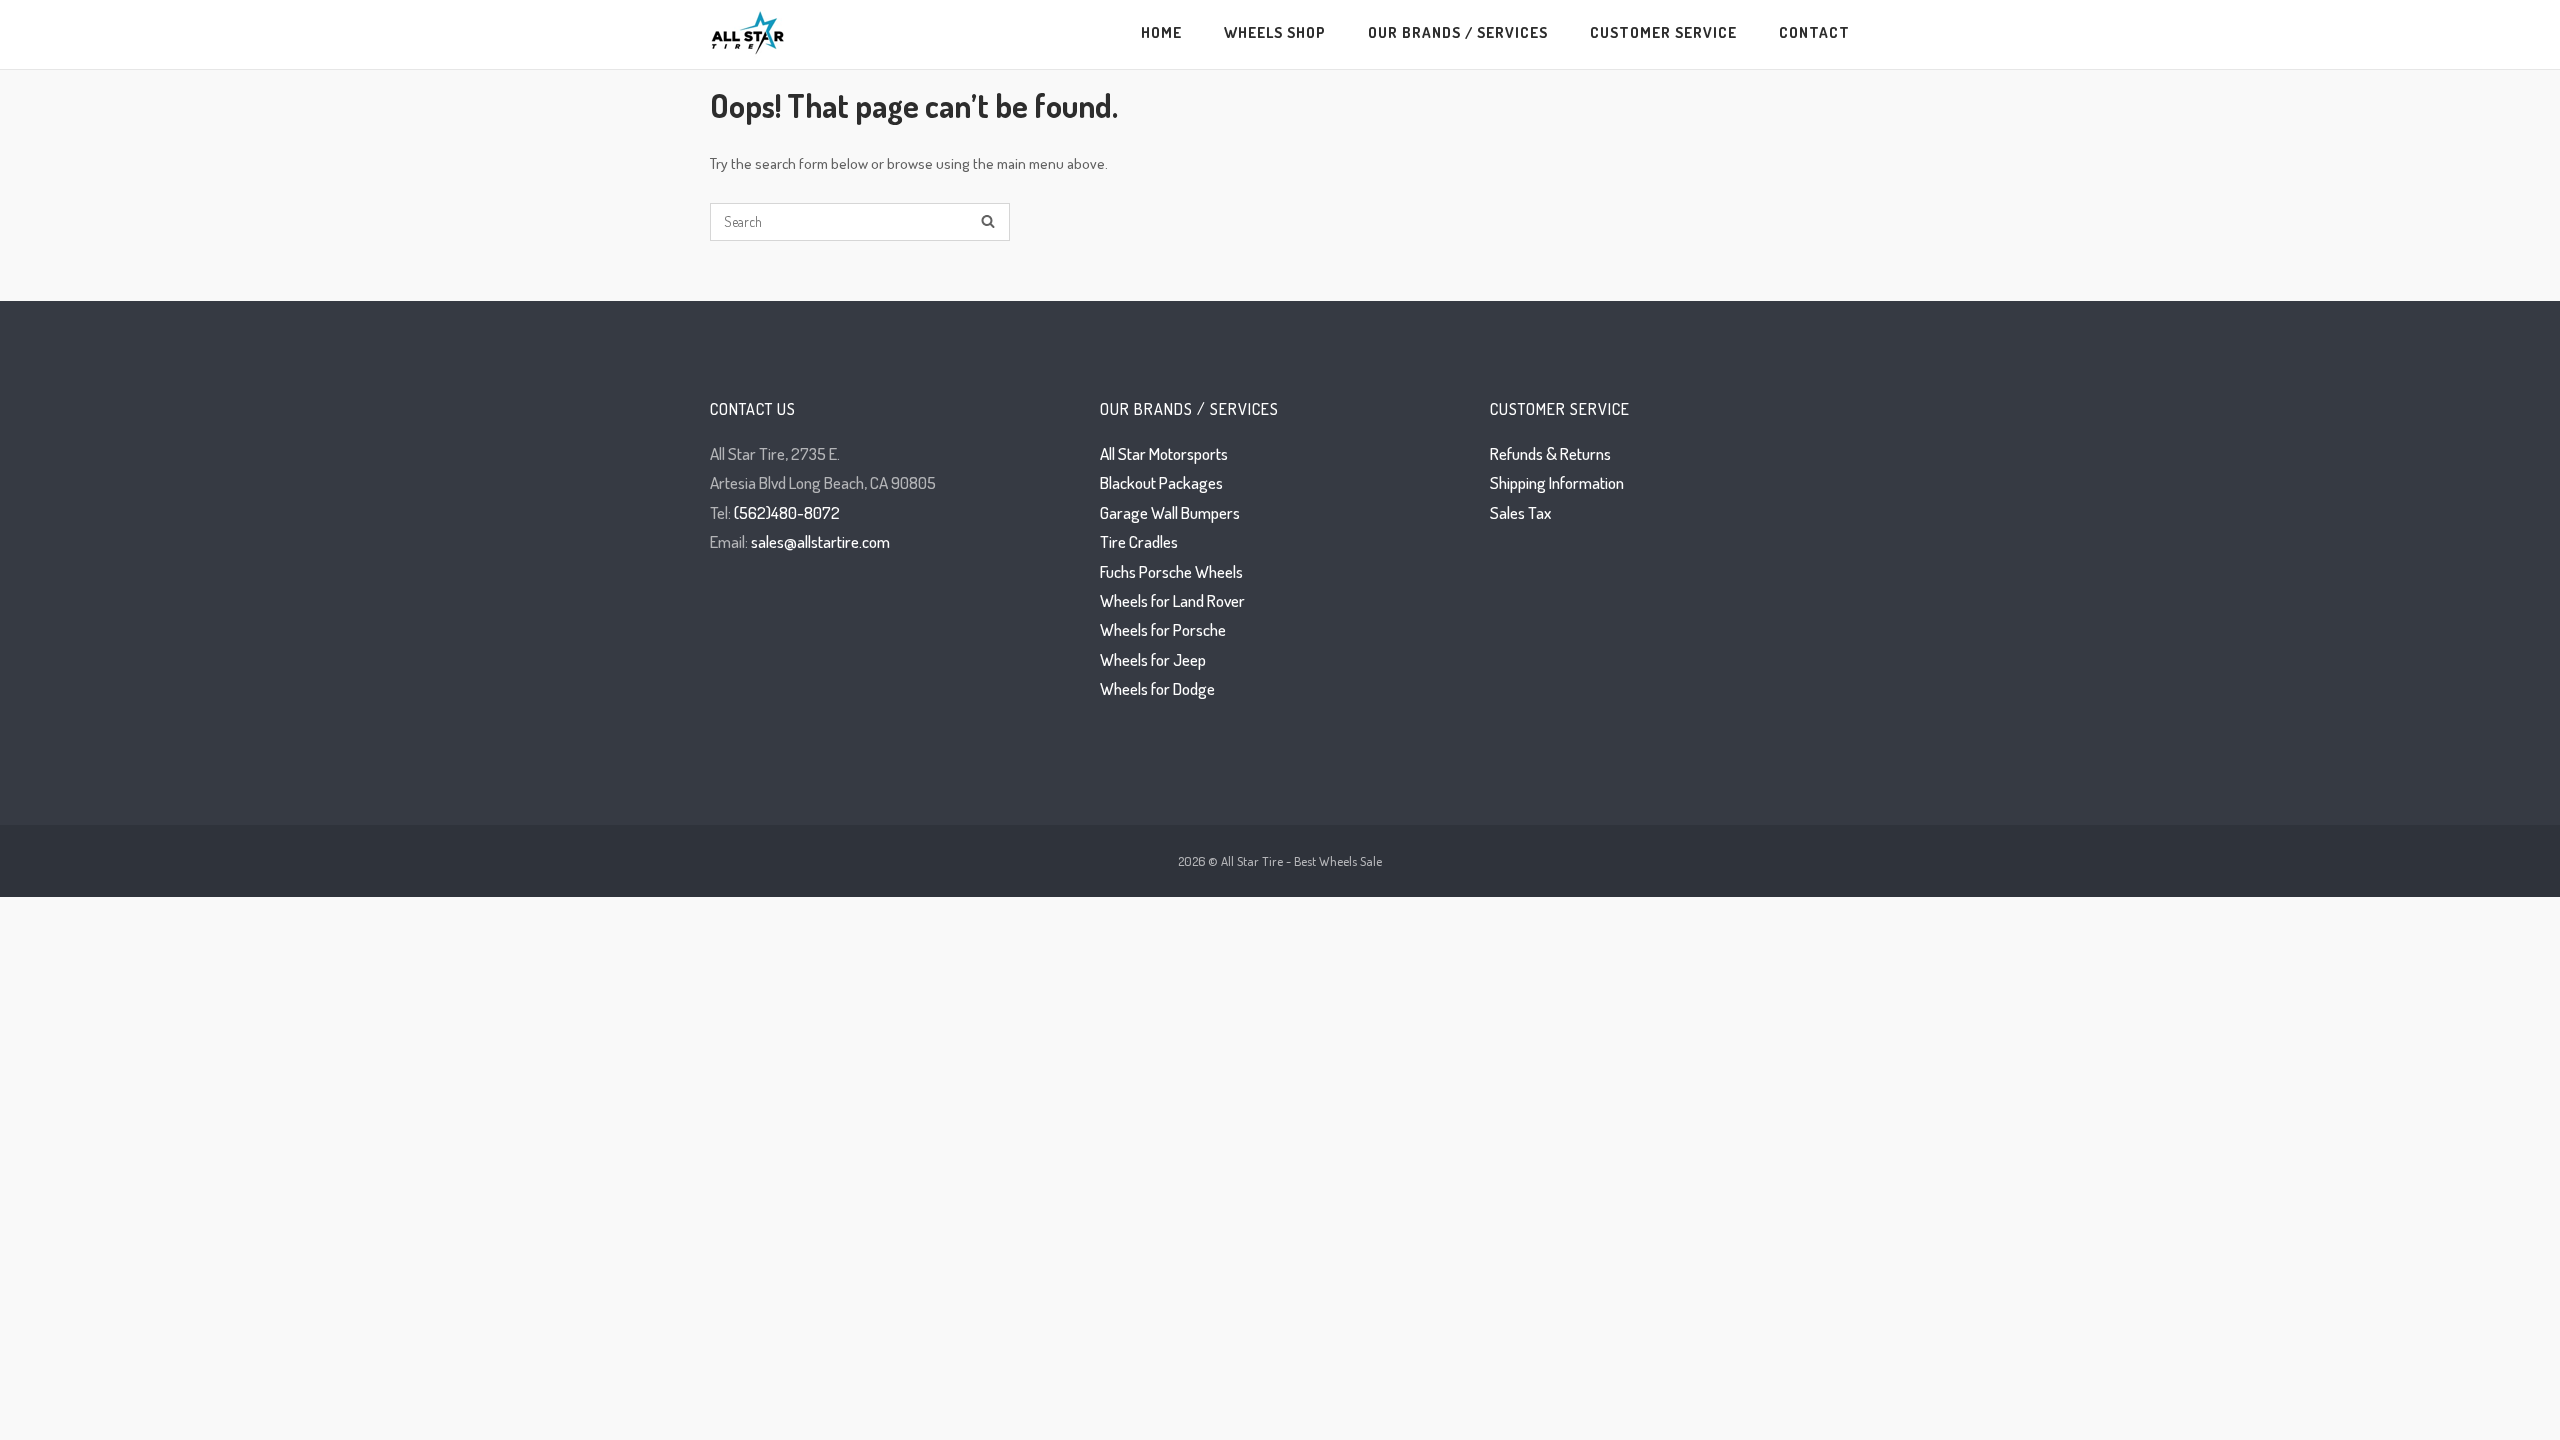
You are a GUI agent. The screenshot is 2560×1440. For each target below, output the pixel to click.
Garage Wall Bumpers (1170, 512)
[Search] (988, 222)
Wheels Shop (1275, 32)
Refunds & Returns (1550, 453)
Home (1161, 32)
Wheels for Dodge (1157, 688)
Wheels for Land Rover (1172, 600)
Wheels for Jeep (1153, 659)
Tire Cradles (1139, 541)
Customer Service (1663, 32)
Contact (1814, 32)
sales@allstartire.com (820, 541)
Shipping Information (1557, 482)
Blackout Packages (1161, 482)
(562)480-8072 (787, 512)
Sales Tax (1520, 512)
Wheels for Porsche (1163, 629)
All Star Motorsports (1164, 453)
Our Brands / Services (1458, 32)
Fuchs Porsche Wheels (1171, 571)
